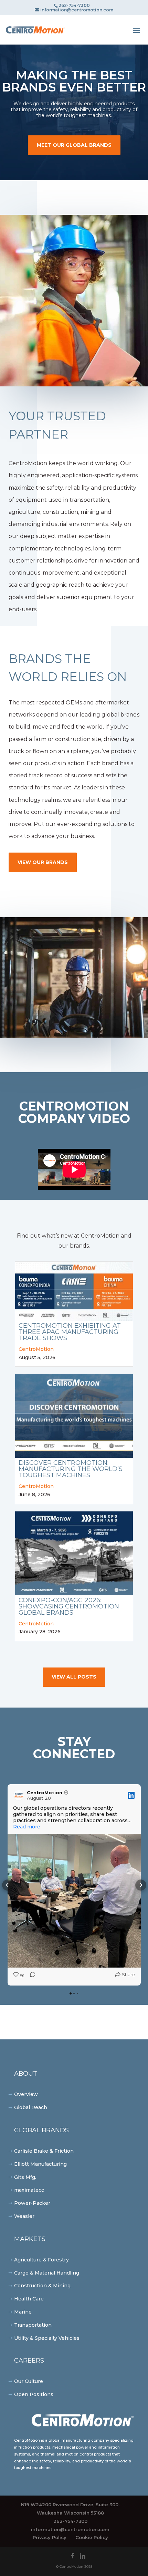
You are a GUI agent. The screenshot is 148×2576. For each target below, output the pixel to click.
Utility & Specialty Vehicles (47, 2338)
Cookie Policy (92, 2537)
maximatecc (29, 2190)
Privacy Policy (50, 2537)
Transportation (33, 2325)
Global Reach (31, 2107)
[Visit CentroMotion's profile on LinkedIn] (19, 1795)
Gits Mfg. (25, 2177)
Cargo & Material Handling (47, 2273)
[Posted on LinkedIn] (131, 1795)
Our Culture (29, 2381)
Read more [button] (27, 1827)
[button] (8, 1885)
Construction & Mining (42, 2286)
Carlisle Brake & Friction (44, 2151)
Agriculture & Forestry (41, 2260)
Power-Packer (32, 2203)
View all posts (74, 1677)
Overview (26, 2094)
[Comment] (31, 1976)
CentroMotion (36, 1349)
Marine (23, 2312)
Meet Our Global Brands (74, 145)
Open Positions (34, 2394)
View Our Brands (43, 862)
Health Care (29, 2299)
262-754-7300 (70, 2521)
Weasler (24, 2216)
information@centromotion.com (70, 2529)
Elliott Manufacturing (40, 2164)
